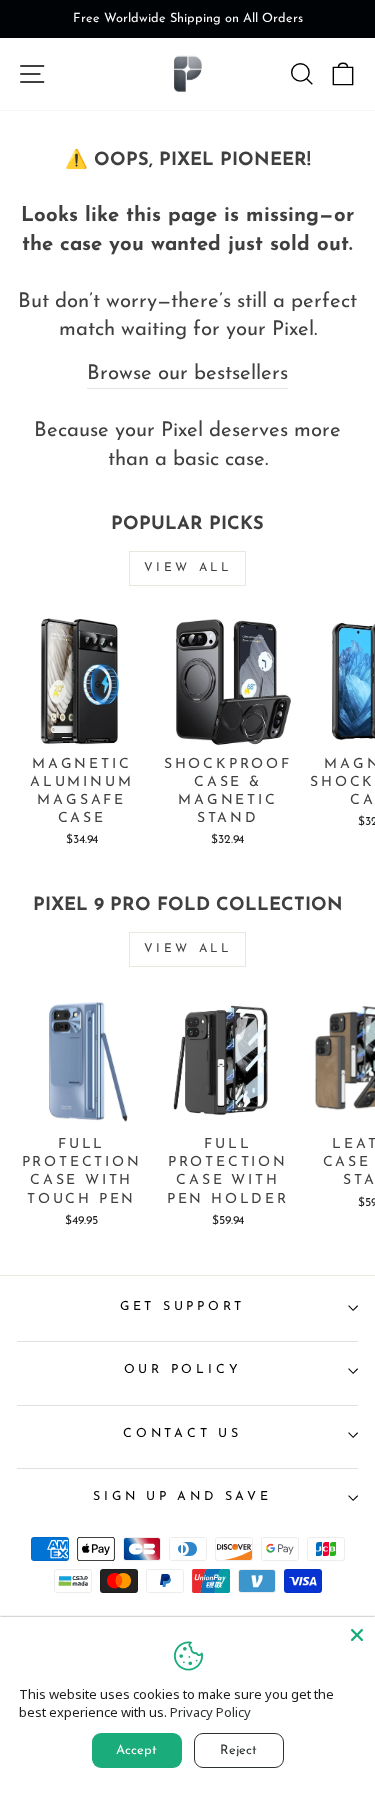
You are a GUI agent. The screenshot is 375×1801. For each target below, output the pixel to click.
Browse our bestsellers (187, 374)
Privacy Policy (210, 1712)
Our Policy (183, 1370)
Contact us (182, 1434)
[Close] (357, 1635)
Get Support (182, 1307)
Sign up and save (182, 1497)
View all (188, 568)
